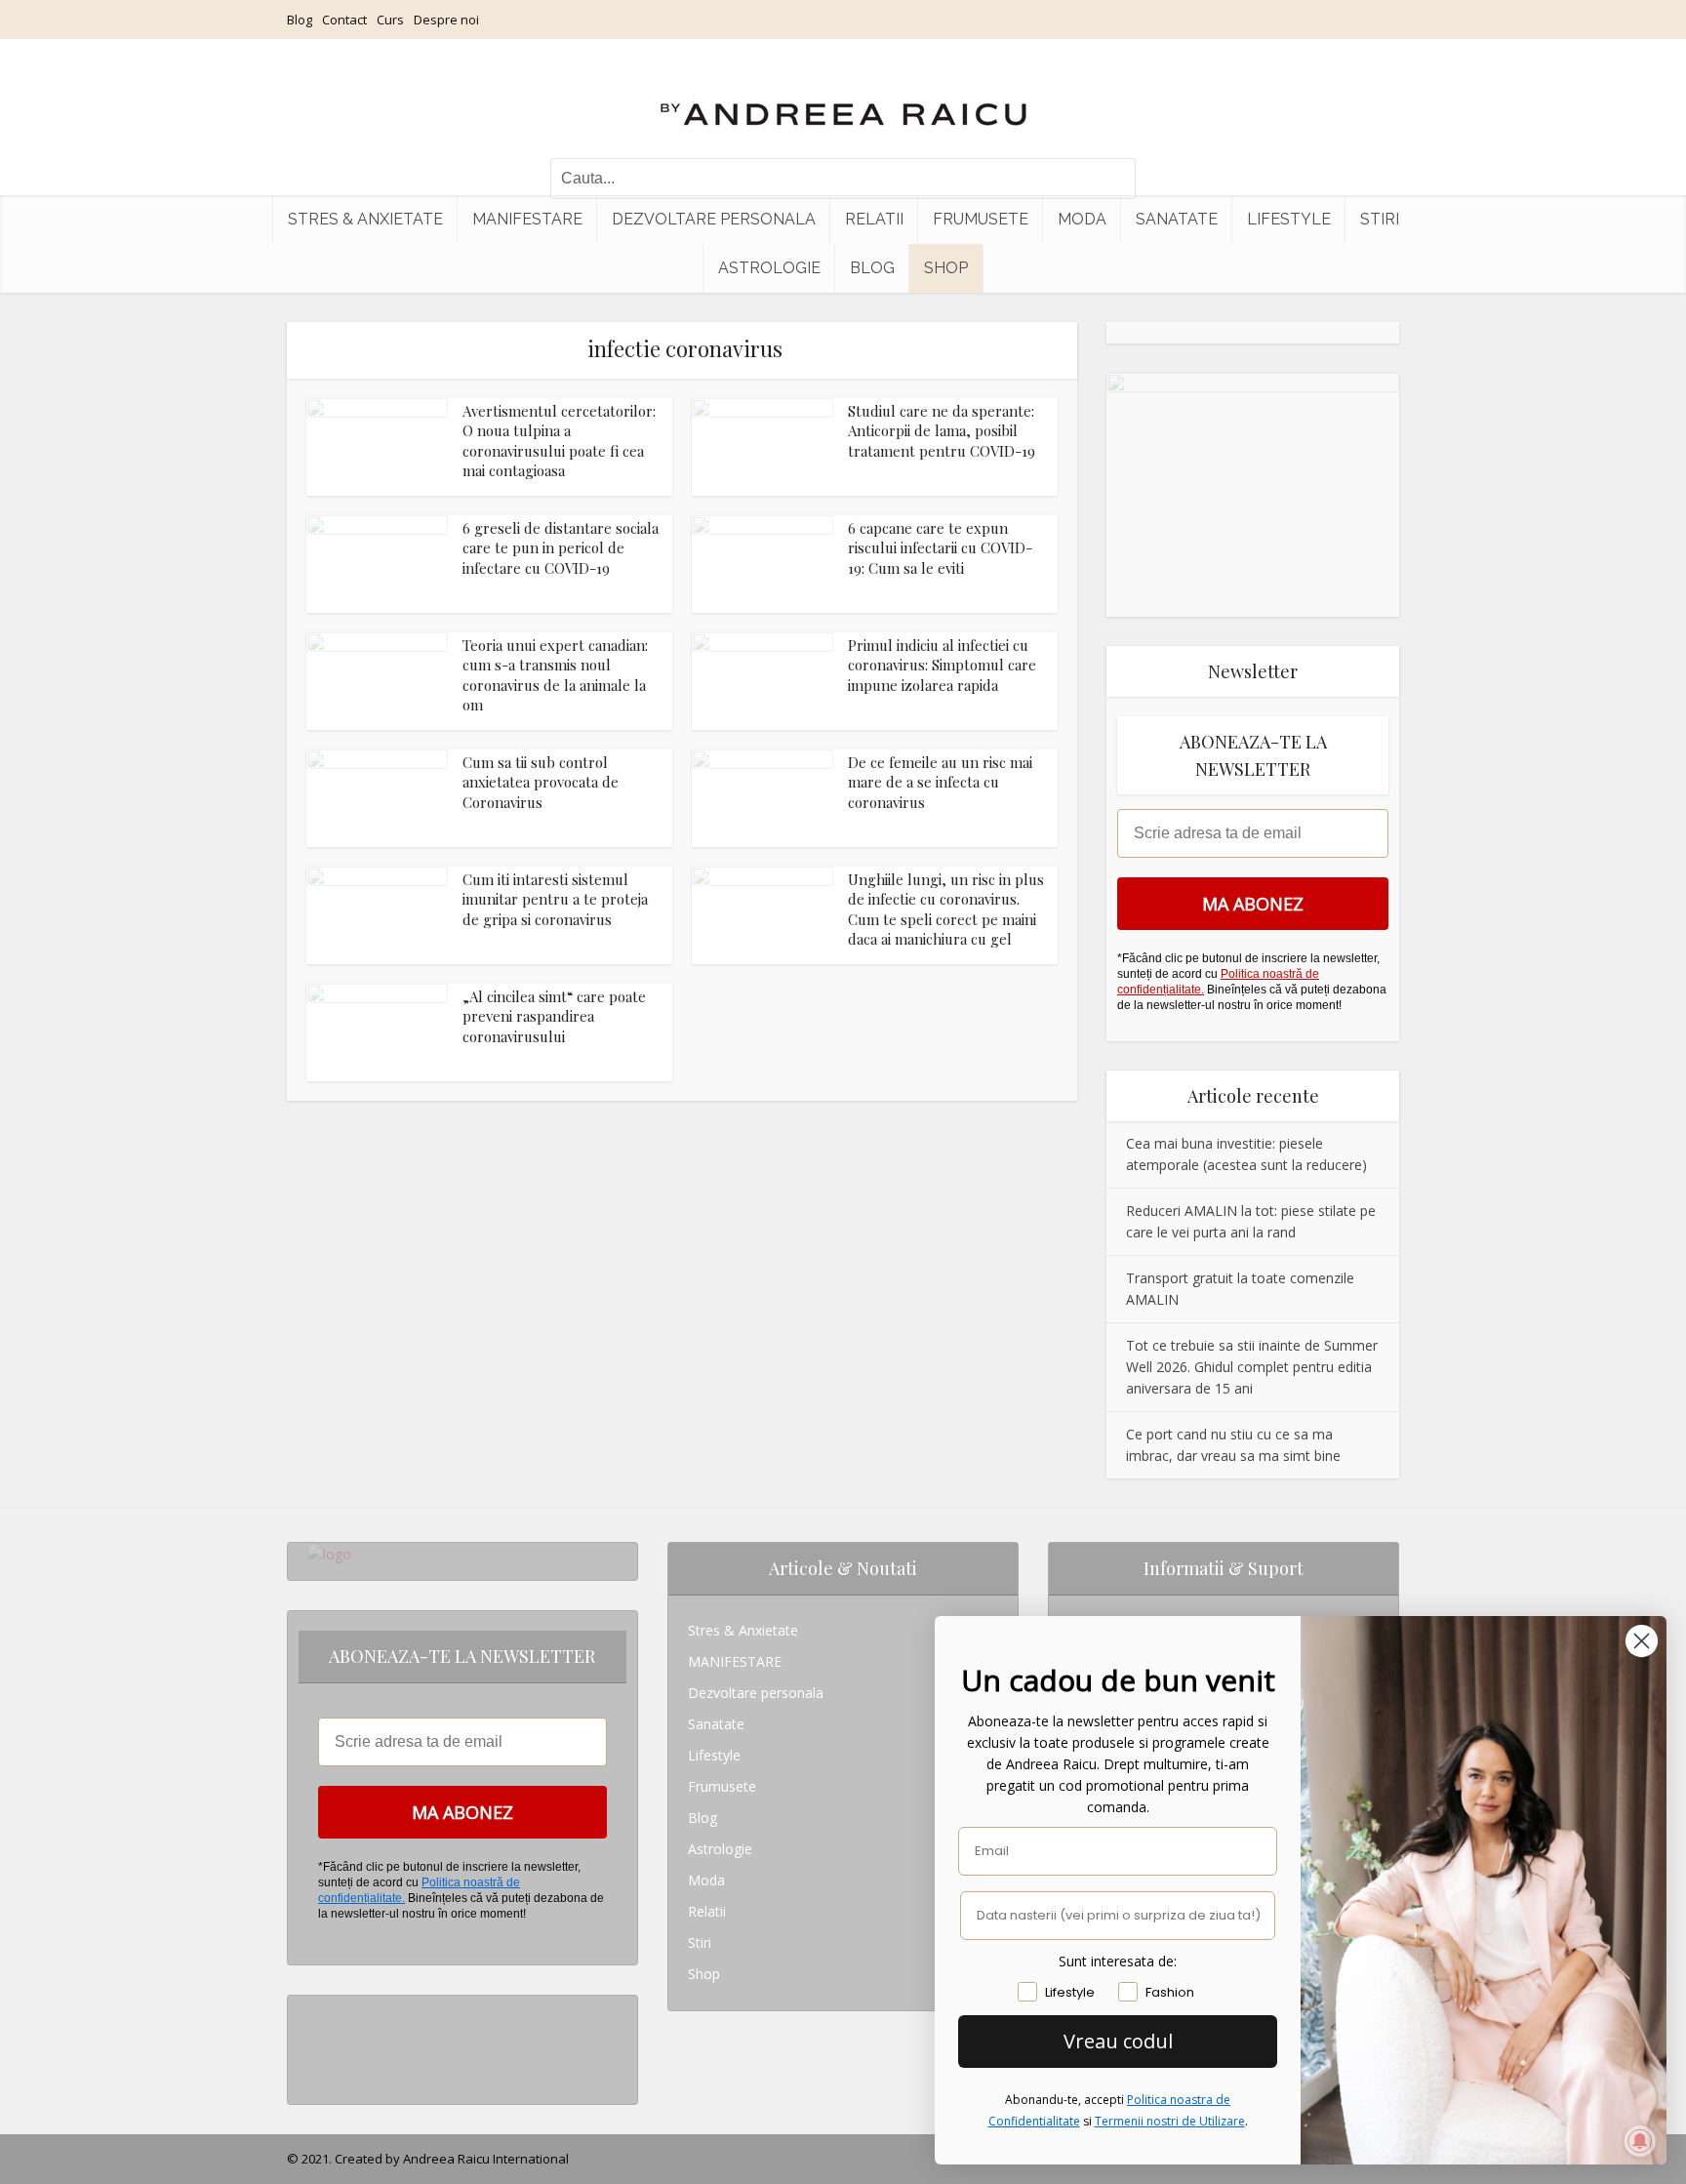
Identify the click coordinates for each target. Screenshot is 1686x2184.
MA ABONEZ (1253, 904)
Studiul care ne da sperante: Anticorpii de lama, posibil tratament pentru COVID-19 (942, 431)
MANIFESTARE (527, 219)
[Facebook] (313, 2042)
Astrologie (769, 268)
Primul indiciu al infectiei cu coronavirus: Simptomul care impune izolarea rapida (942, 665)
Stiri (1380, 219)
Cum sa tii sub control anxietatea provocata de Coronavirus (541, 782)
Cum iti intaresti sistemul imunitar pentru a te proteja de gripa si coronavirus (555, 899)
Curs (390, 20)
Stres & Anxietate (365, 219)
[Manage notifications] (1640, 2141)
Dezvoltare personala (714, 219)
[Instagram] (313, 2011)
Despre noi (446, 20)
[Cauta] (1111, 179)
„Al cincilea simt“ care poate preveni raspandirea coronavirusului (554, 1016)
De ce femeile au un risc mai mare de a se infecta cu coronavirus (940, 782)
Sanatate (1177, 219)
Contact (344, 20)
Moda (1082, 219)
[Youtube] (313, 2073)
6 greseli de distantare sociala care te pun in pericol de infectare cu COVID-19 (561, 548)
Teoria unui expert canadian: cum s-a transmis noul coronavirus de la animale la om (555, 675)
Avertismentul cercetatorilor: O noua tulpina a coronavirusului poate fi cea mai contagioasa (559, 441)
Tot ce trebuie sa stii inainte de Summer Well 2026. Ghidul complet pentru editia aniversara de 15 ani (1252, 1367)
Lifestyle (1289, 219)
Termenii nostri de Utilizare (1170, 2121)
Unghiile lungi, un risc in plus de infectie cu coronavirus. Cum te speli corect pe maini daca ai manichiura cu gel (946, 909)
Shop (946, 268)
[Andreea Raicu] (843, 98)
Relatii (874, 219)
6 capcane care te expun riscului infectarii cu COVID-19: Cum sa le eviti (940, 548)
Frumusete (981, 219)
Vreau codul (1118, 2041)
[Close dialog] (1642, 1641)
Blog (300, 20)
